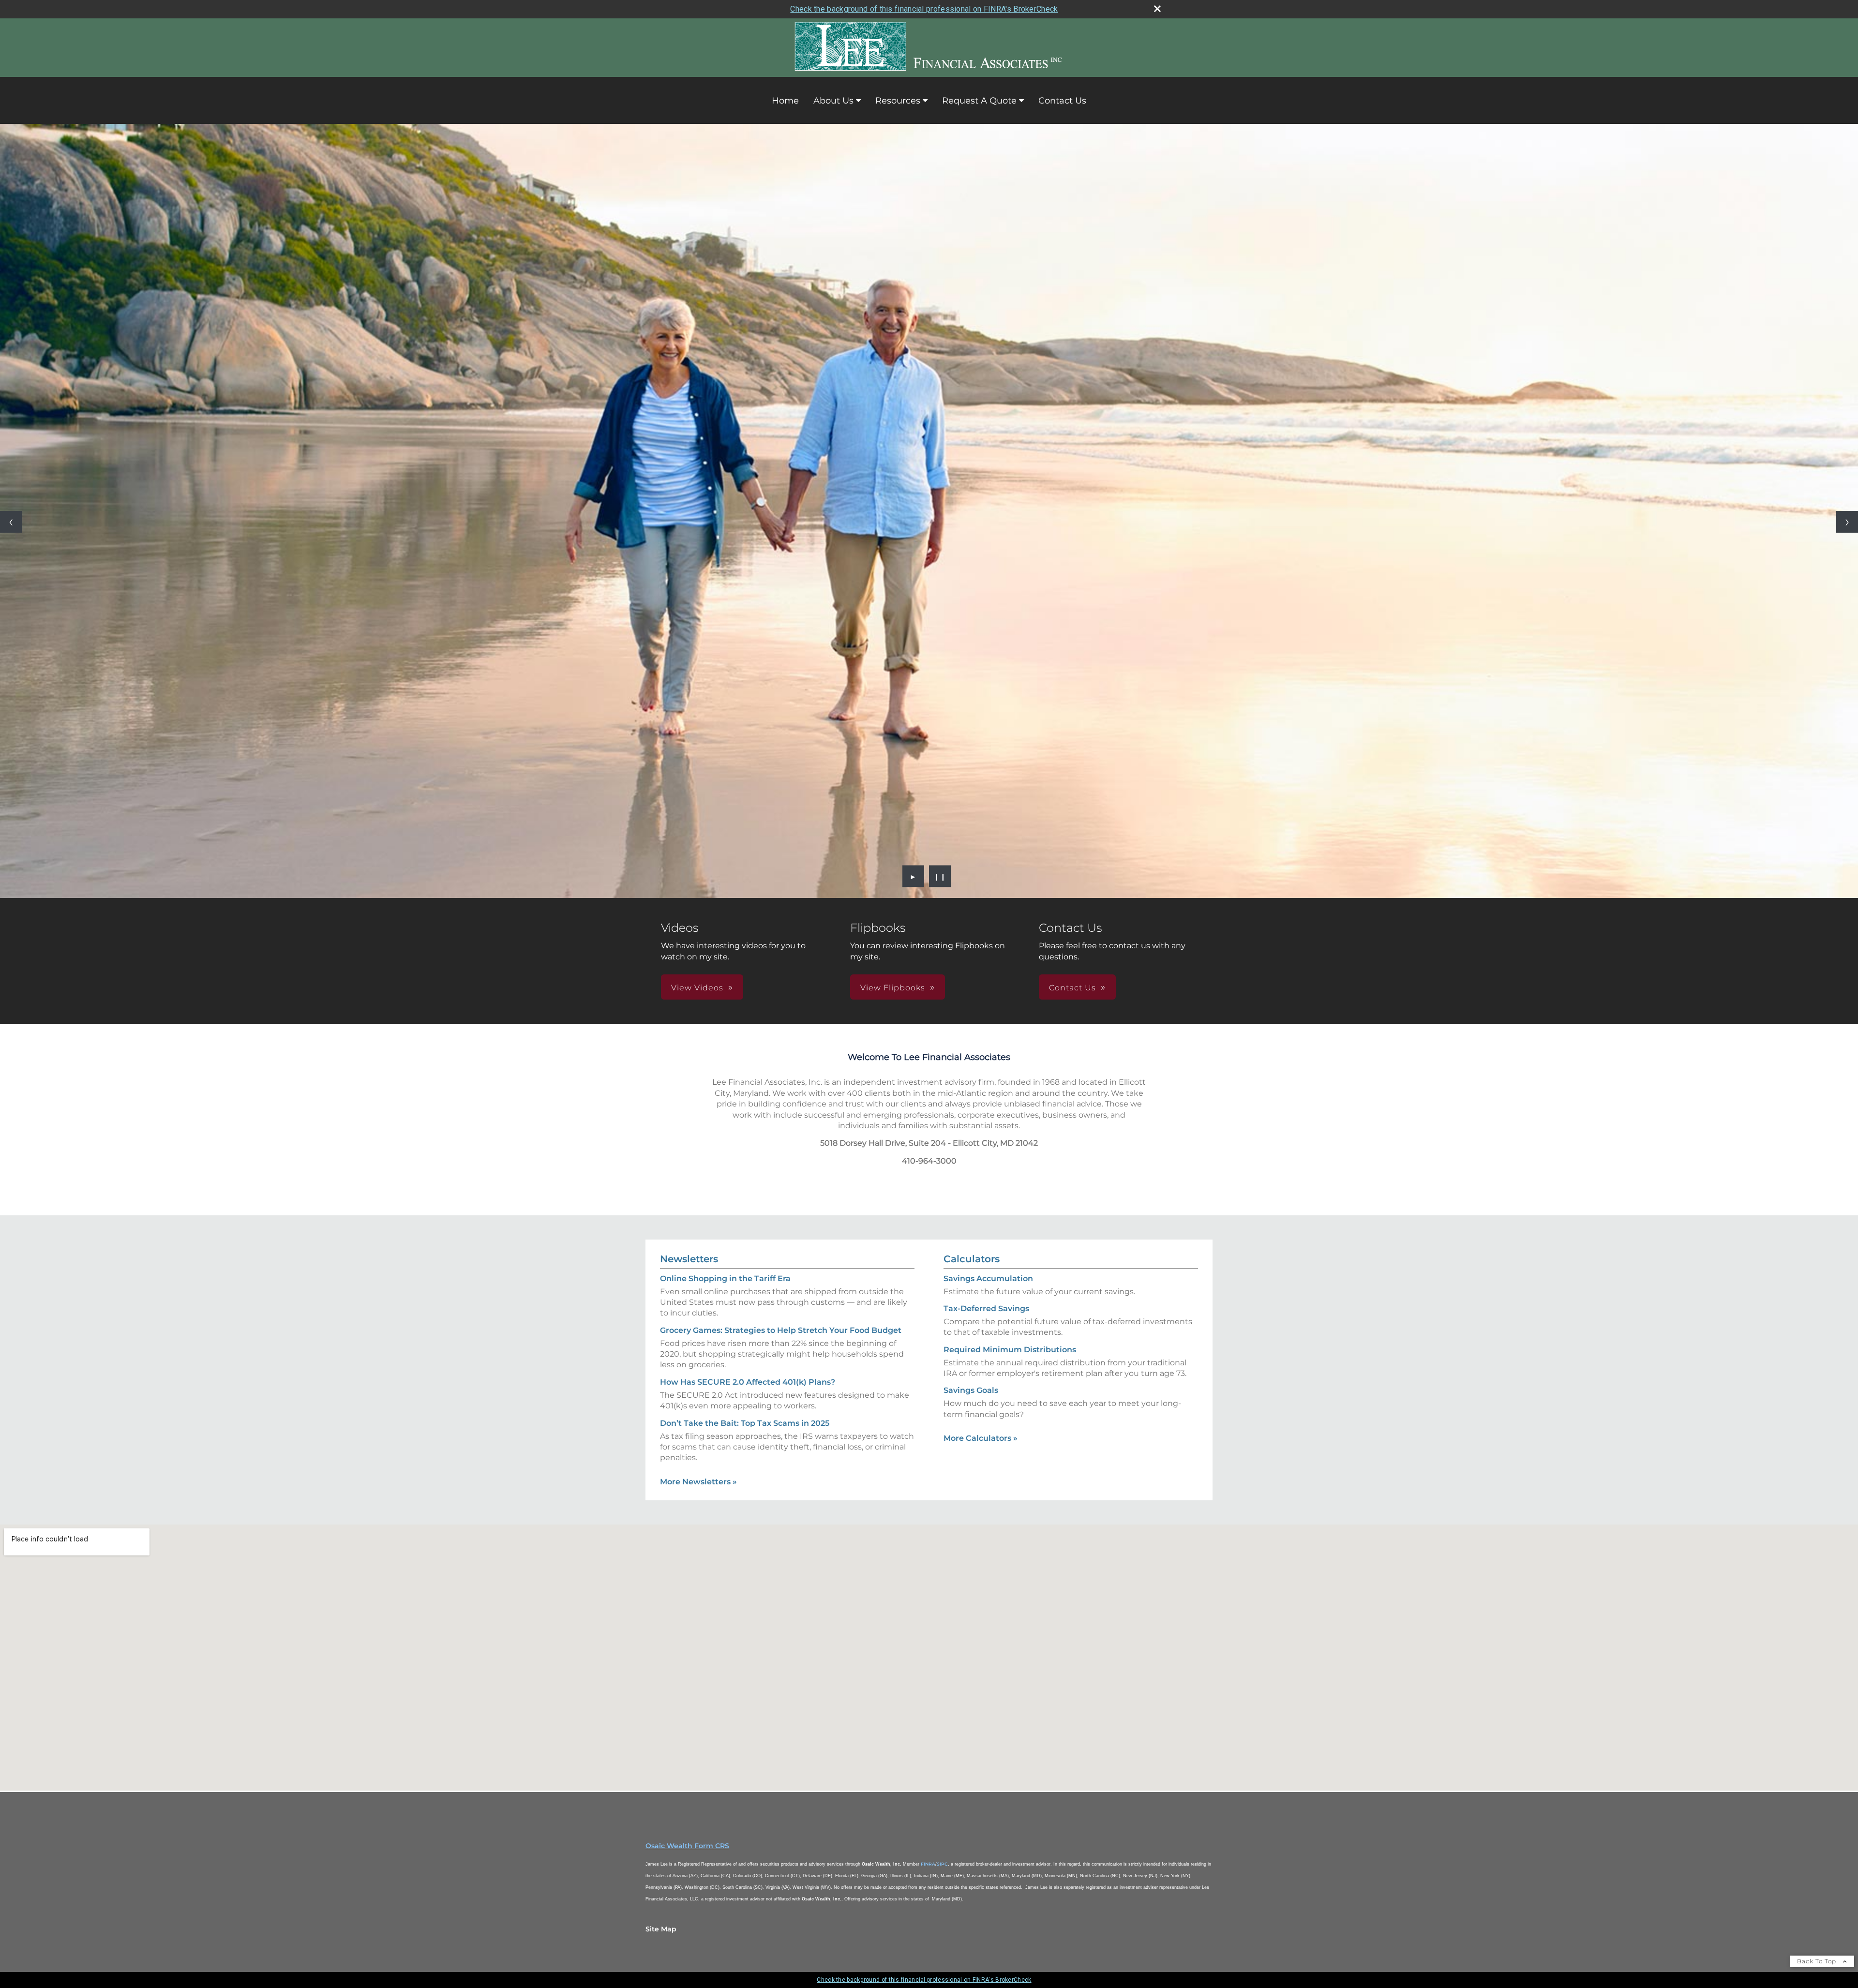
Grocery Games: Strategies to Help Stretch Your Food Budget (781, 1330)
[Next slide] (1847, 522)
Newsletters (689, 1259)
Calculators (972, 1259)
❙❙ (940, 876)
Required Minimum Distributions (1010, 1350)
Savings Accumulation (988, 1278)
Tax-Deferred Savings (986, 1308)
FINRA (928, 1864)
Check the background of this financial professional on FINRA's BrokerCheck (924, 9)
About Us (833, 101)
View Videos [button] (697, 988)
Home (785, 101)
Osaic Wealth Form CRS (687, 1846)
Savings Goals (971, 1390)
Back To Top (1818, 1961)
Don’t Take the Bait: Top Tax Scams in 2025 (745, 1423)
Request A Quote (979, 101)
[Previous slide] (11, 522)
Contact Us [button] (1072, 988)
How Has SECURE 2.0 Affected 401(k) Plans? (748, 1382)
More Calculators (981, 1438)
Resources (898, 101)
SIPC (942, 1864)
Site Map (661, 1929)
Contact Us (1062, 101)
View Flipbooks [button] (893, 988)
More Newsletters (698, 1482)
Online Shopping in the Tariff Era (725, 1278)
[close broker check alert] (1157, 9)
